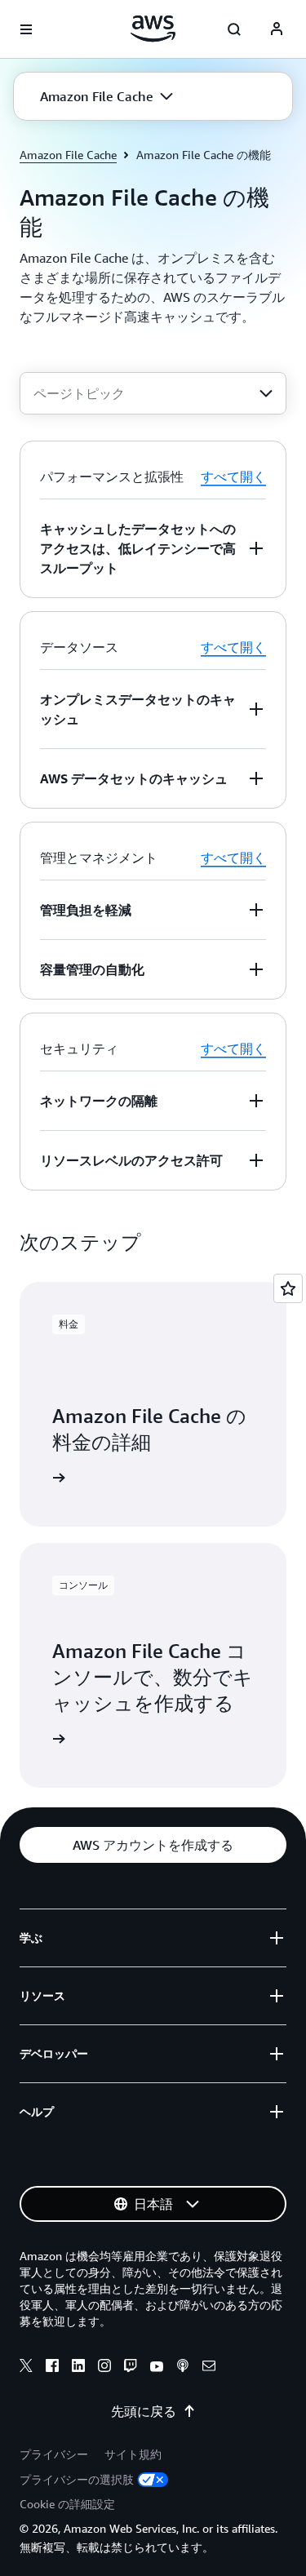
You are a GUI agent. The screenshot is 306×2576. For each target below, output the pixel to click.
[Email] (209, 2368)
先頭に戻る (144, 2411)
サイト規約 (133, 2454)
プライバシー (54, 2454)
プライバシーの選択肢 (77, 2479)
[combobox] (153, 393)
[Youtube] (157, 2368)
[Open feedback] (288, 1288)
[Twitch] (131, 2368)
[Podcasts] (183, 2368)
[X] (26, 2368)
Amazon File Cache (68, 155)
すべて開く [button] (233, 477)
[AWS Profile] (277, 29)
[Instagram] (104, 2368)
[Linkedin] (78, 2368)
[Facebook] (52, 2368)
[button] (106, 96)
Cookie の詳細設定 (67, 2504)
